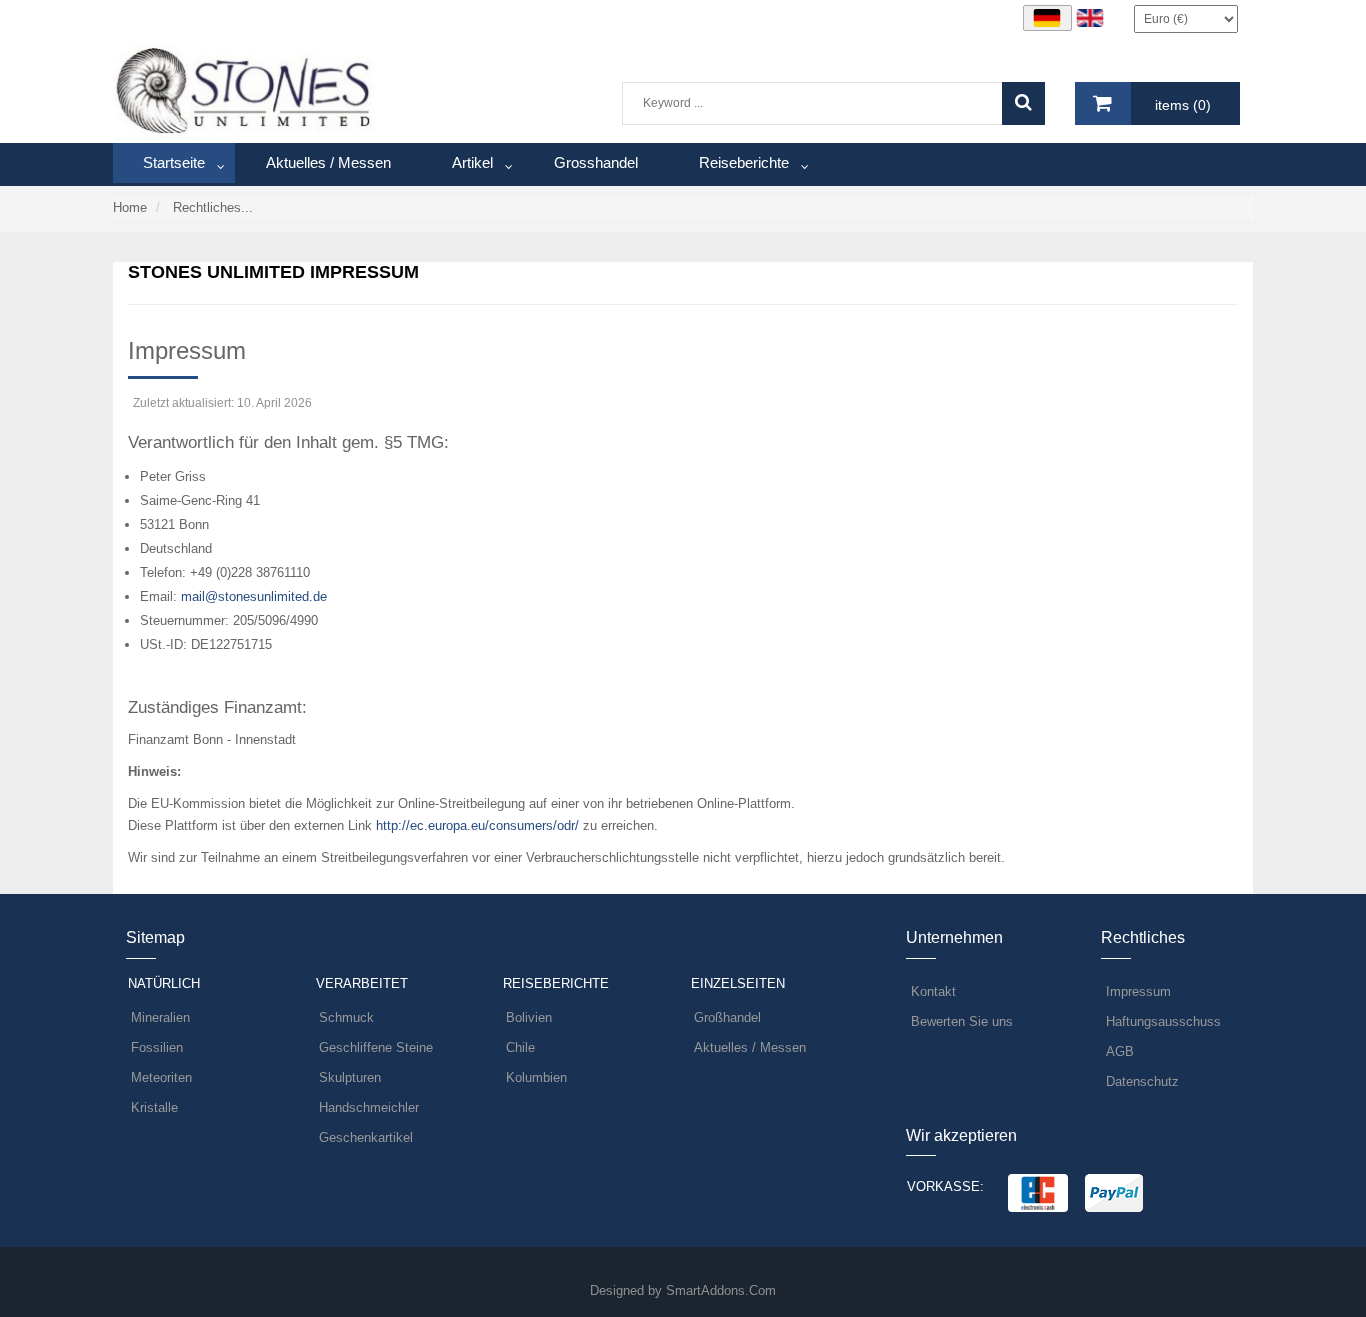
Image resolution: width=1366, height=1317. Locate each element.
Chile (520, 1047)
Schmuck (346, 1017)
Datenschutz (1142, 1081)
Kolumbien (536, 1077)
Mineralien (160, 1017)
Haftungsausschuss (1163, 1021)
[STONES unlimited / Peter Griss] (244, 89)
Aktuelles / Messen (750, 1047)
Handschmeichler (369, 1107)
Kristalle (154, 1107)
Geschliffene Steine (376, 1047)
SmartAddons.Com (721, 1290)
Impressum (1138, 991)
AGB (1120, 1051)
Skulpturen (350, 1077)
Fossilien (157, 1047)
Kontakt (933, 991)
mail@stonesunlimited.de (254, 596)
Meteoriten (161, 1077)
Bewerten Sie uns (962, 1021)
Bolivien (529, 1017)
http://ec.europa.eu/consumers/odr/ (475, 825)
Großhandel (727, 1017)
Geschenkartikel (366, 1137)
